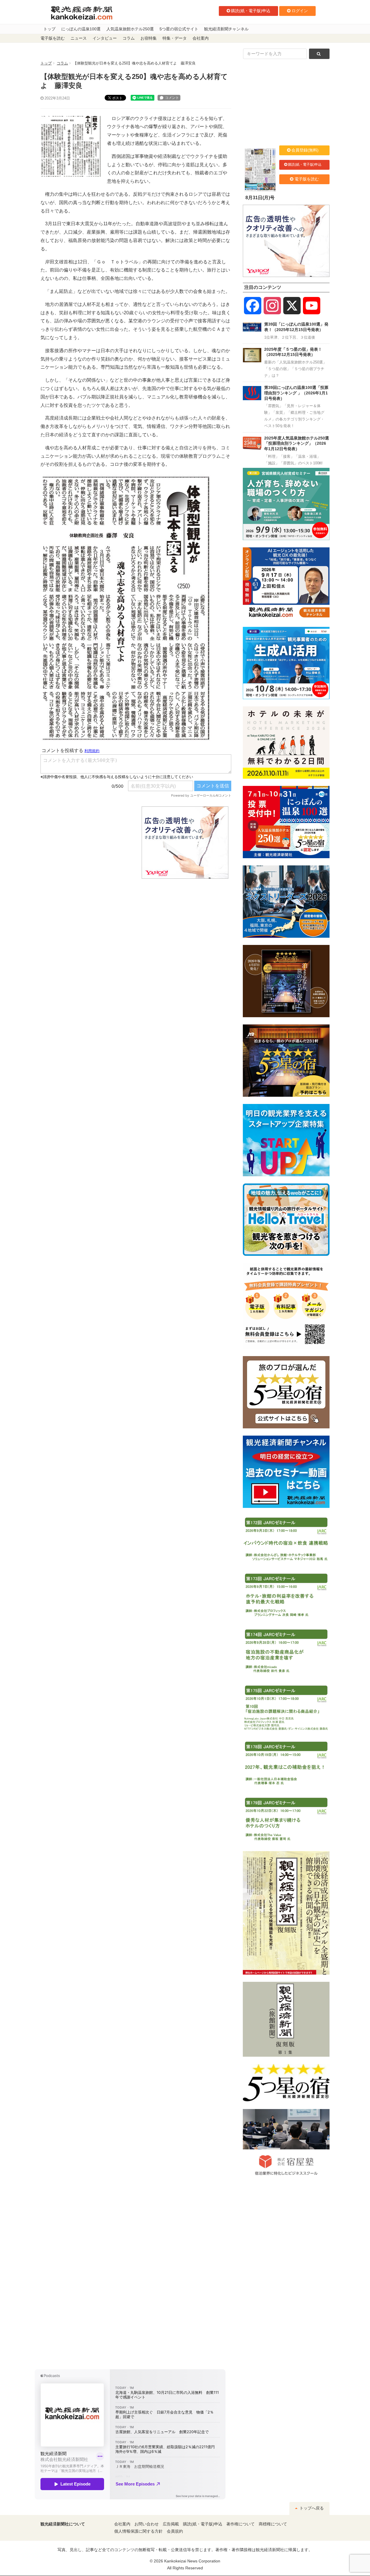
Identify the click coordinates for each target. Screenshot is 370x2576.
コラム (129, 38)
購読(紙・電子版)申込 (251, 11)
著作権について (240, 2524)
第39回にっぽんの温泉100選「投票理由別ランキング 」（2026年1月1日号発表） (296, 393)
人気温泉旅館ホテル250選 (130, 29)
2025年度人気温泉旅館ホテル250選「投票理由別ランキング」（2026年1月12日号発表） (297, 443)
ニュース (79, 38)
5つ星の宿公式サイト (179, 29)
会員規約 (175, 2531)
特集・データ (175, 38)
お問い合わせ (147, 2524)
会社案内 (201, 38)
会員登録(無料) (305, 150)
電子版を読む (53, 38)
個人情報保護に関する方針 (138, 2531)
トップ (49, 29)
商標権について (273, 2524)
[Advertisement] (87, 843)
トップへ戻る (311, 2508)
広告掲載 (171, 2524)
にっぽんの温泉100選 (81, 29)
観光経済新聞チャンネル (226, 29)
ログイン (300, 11)
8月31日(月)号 (260, 198)
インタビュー (105, 38)
